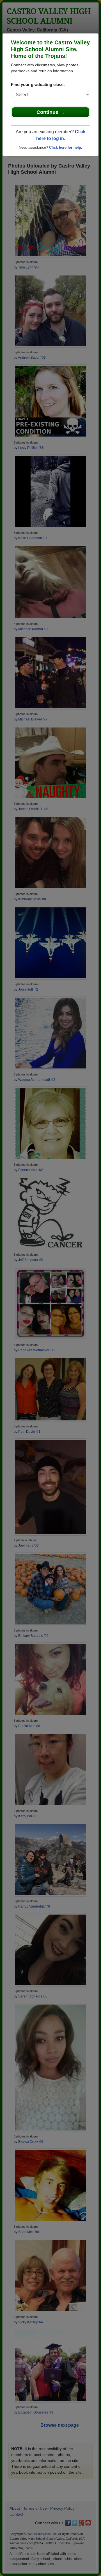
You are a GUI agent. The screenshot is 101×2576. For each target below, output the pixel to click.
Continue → (51, 112)
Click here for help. (66, 147)
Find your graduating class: (38, 84)
